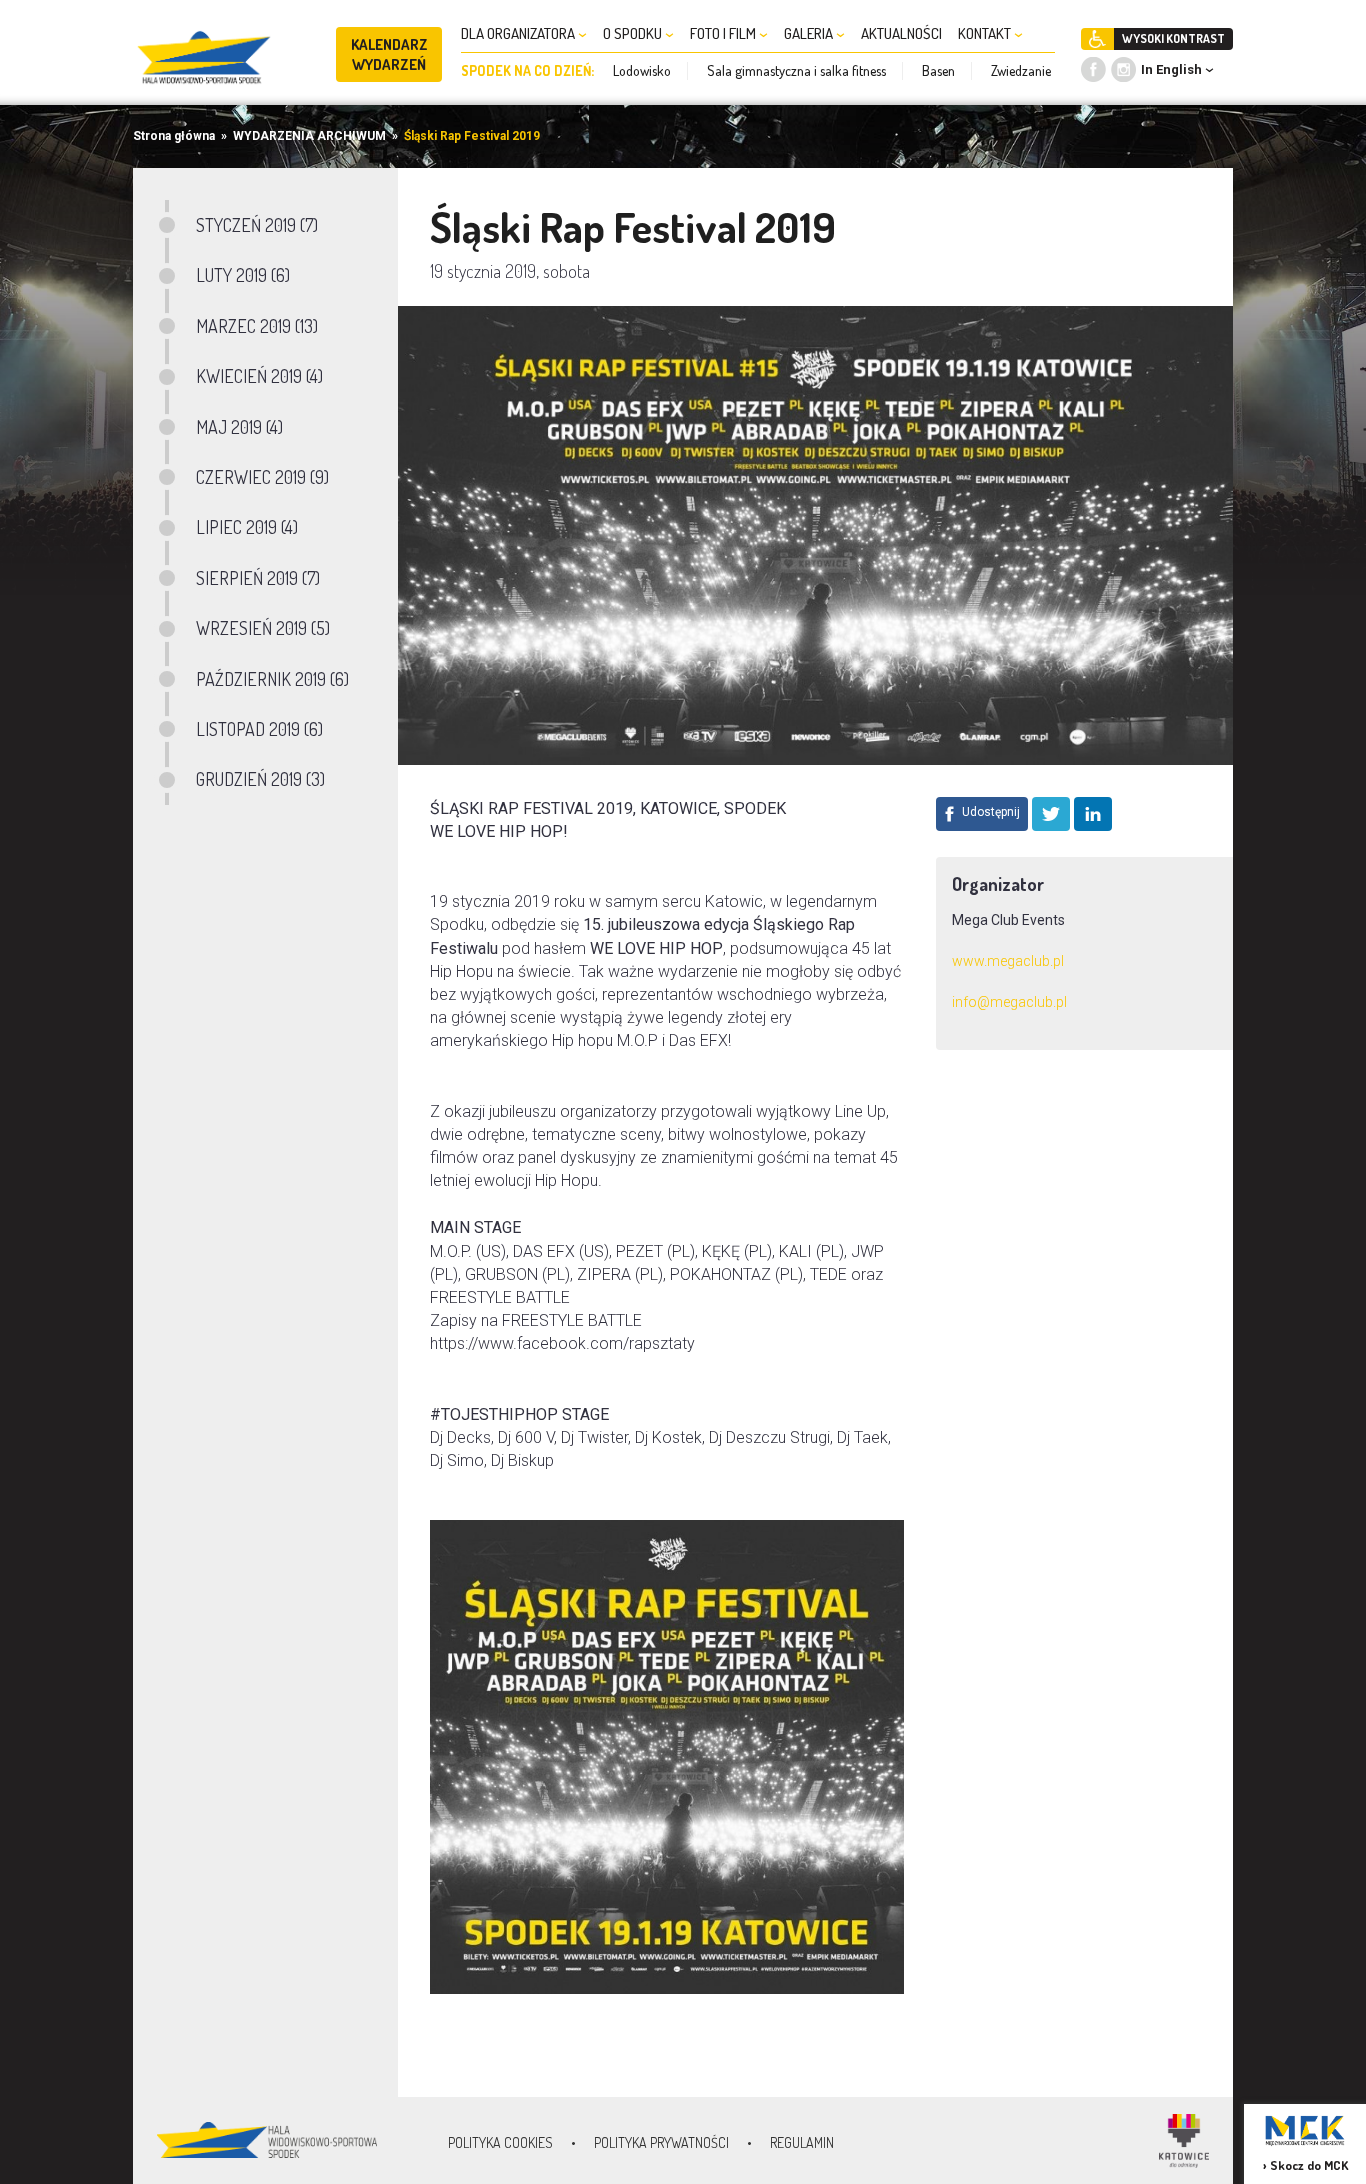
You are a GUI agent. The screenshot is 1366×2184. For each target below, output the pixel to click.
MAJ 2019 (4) (239, 427)
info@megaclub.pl (1009, 1002)
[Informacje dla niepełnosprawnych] (1097, 39)
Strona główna (174, 136)
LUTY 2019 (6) (243, 275)
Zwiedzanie (1021, 70)
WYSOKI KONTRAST (1173, 38)
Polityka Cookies (500, 2142)
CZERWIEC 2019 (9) (262, 477)
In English (1171, 69)
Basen (938, 70)
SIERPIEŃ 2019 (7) (258, 578)
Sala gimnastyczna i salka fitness (796, 70)
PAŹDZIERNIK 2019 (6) (272, 679)
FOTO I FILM (724, 33)
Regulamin (802, 2142)
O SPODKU (634, 33)
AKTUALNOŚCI (901, 33)
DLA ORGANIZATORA (519, 33)
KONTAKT (986, 33)
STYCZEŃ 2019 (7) (257, 225)
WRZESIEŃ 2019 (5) (263, 628)
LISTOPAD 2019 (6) (259, 729)
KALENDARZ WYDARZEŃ (389, 54)
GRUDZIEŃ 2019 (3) (260, 779)
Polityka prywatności (661, 2142)
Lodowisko (642, 70)
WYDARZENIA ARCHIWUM (309, 136)
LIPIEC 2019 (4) (247, 527)
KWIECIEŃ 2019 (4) (259, 376)
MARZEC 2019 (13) (257, 326)
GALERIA (810, 33)
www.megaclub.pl (1008, 961)
